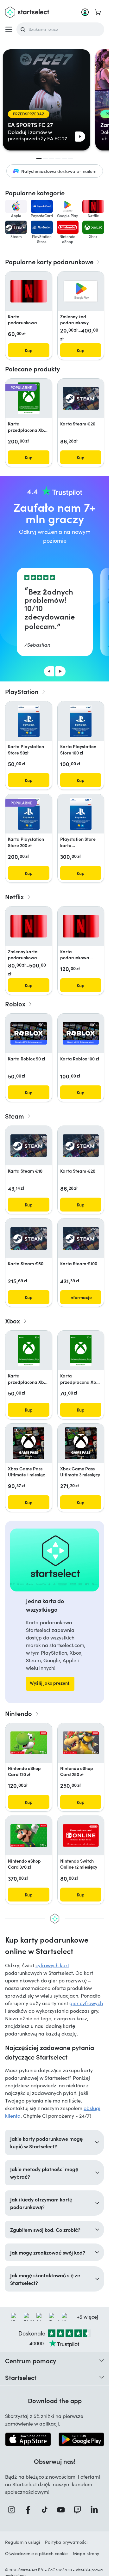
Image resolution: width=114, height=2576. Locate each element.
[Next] (60, 671)
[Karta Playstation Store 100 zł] (81, 721)
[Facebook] (30, 2510)
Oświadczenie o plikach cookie (36, 2553)
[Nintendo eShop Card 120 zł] (29, 1743)
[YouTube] (63, 2510)
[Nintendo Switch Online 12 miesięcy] (81, 1835)
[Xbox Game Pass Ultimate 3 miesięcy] (81, 1443)
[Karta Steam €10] (29, 1146)
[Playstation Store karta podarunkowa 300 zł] (81, 814)
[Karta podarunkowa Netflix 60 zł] (29, 291)
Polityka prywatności (66, 2542)
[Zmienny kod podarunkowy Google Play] (81, 291)
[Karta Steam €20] (81, 398)
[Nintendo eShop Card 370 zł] (29, 1836)
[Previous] (49, 671)
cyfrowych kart (52, 1965)
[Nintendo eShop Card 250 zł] (81, 1743)
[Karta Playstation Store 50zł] (29, 721)
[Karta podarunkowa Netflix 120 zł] (81, 926)
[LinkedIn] (96, 2510)
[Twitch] (79, 2510)
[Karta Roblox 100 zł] (81, 1033)
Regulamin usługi (22, 2542)
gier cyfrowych (86, 2003)
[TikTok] (46, 2510)
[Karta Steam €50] (29, 1238)
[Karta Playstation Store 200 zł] (29, 814)
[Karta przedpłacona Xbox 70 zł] (81, 1351)
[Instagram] (13, 2510)
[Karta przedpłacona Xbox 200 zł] (29, 398)
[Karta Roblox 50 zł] (29, 1033)
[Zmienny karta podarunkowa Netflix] (29, 926)
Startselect (21, 2377)
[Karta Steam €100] (81, 1238)
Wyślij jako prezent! (50, 1683)
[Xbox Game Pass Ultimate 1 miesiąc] (28, 1443)
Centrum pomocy (31, 2360)
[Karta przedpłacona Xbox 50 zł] (29, 1351)
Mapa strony (86, 2553)
